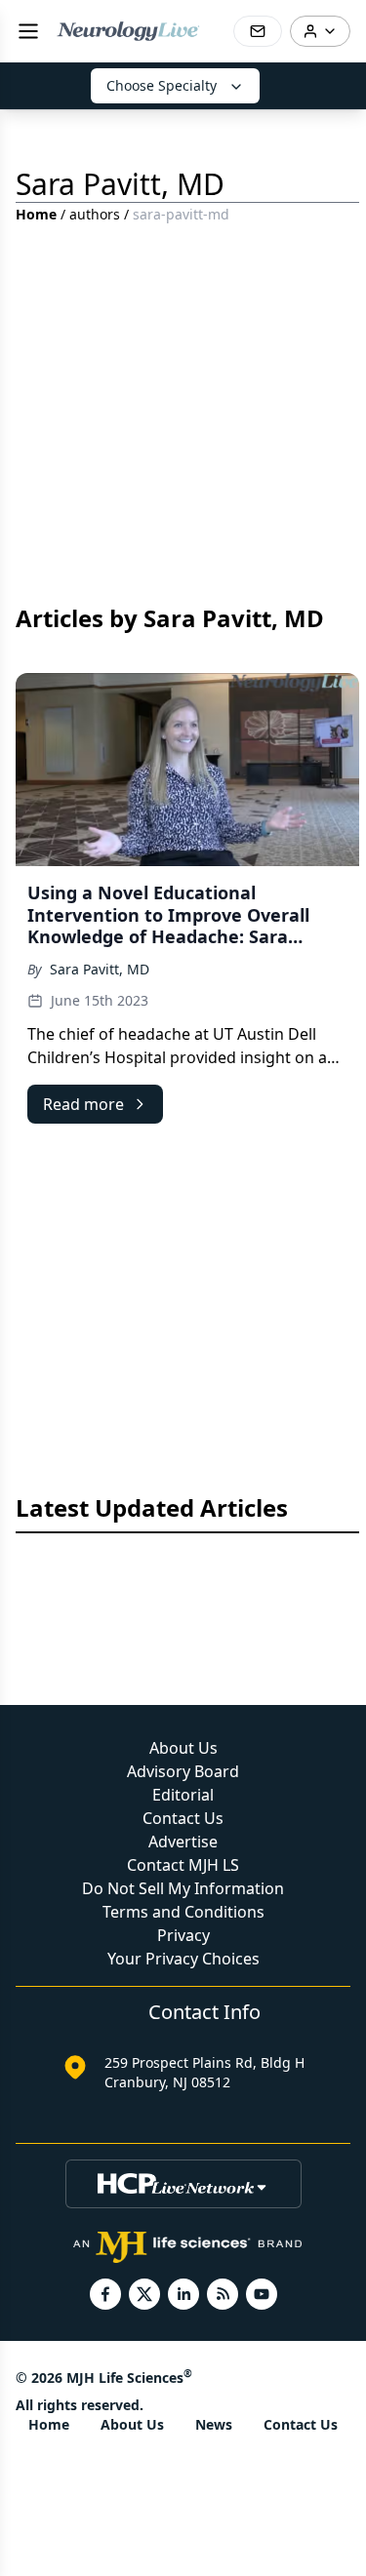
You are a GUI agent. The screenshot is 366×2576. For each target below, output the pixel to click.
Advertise (183, 1842)
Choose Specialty (162, 85)
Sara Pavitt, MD (100, 969)
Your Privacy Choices (183, 1959)
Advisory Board (183, 1771)
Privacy (183, 1935)
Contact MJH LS (183, 1865)
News (214, 2424)
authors (95, 214)
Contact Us (183, 1818)
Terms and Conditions (183, 1912)
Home (36, 214)
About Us (183, 1748)
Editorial (183, 1795)
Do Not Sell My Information (183, 1888)
